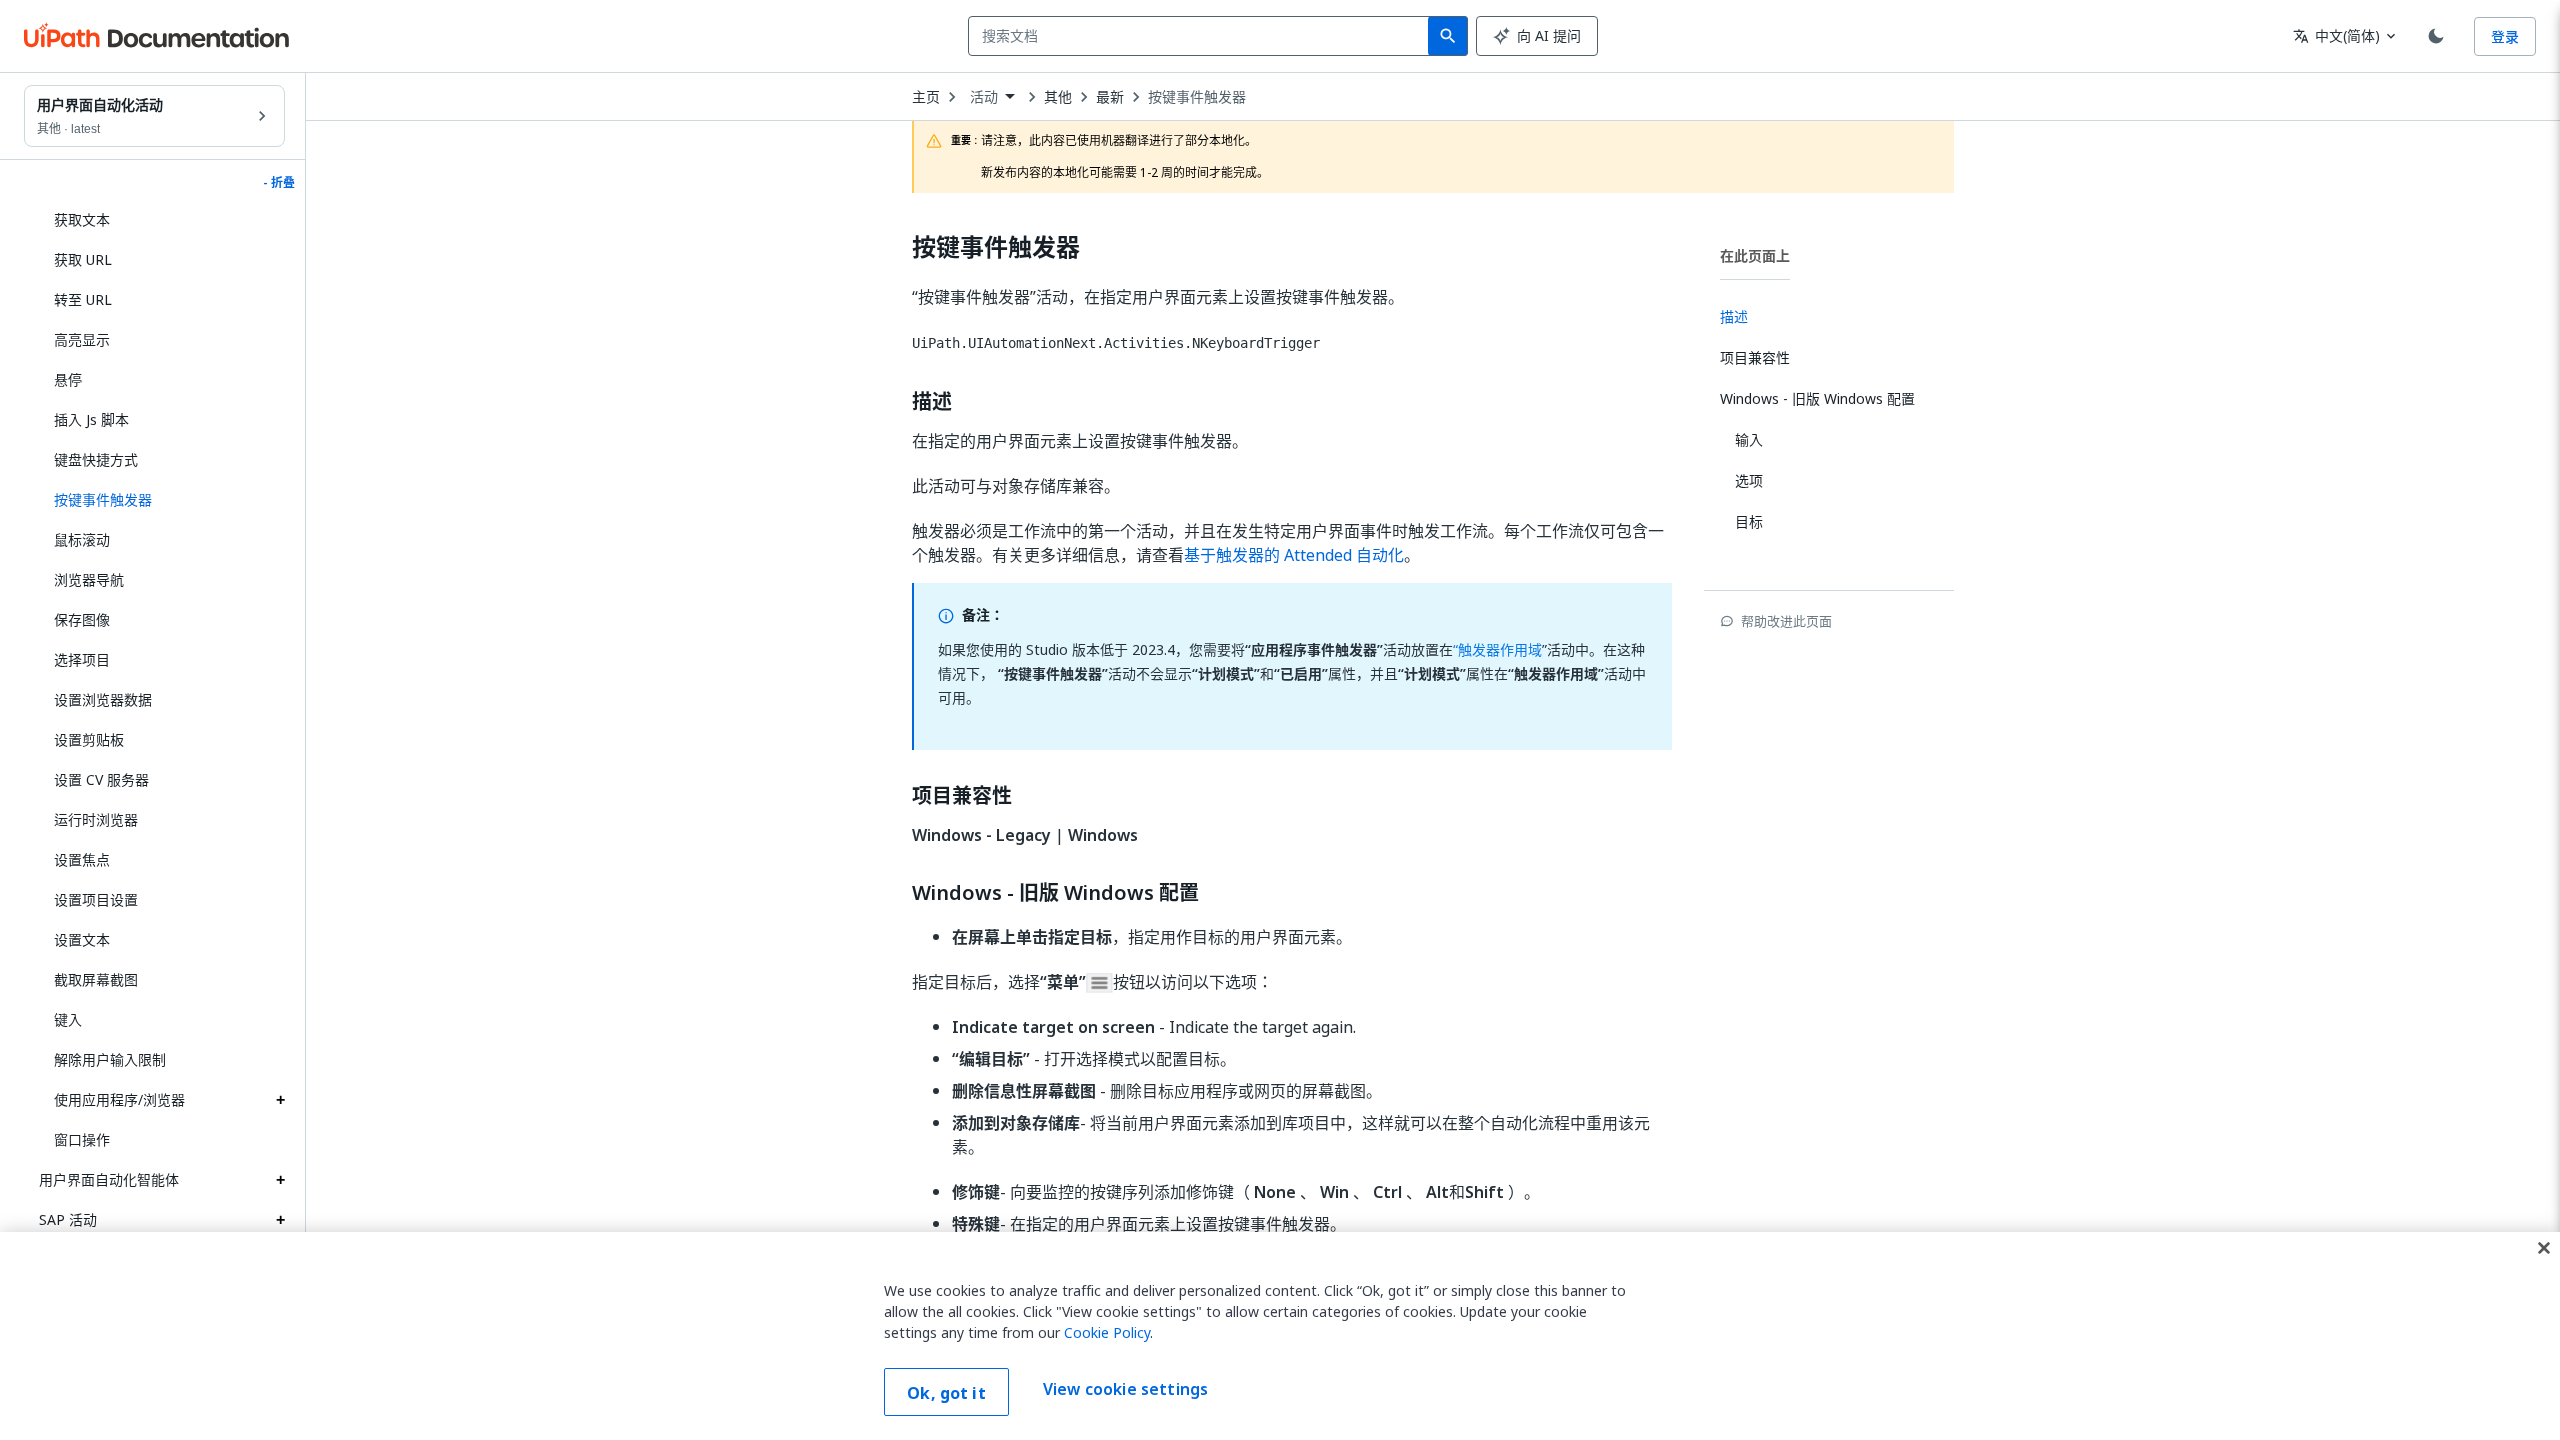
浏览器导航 (89, 579)
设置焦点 (82, 859)
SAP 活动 (68, 1219)
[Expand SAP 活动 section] (280, 1220)
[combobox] (1202, 36)
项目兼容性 (962, 796)
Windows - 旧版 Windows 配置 (1055, 893)
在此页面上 (1755, 255)
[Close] (2544, 1248)
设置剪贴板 (89, 739)
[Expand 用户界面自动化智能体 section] (280, 1180)
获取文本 (82, 219)
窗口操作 (82, 1139)
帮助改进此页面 (1786, 621)
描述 (932, 402)
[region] (1280, 1336)
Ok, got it (946, 1393)
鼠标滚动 (82, 539)
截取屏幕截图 (96, 979)
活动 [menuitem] (984, 97)
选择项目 (82, 659)
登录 (2505, 36)
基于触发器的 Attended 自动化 (1294, 555)
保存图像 (82, 619)
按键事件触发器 (1197, 97)
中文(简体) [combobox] (2336, 35)
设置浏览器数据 (103, 699)
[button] (162, 500)
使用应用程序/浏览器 (119, 1099)
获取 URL (83, 259)
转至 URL (83, 299)
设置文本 (82, 939)
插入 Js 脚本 (91, 419)
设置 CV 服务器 (101, 779)
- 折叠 (279, 183)
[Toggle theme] (2436, 36)
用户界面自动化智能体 (109, 1179)
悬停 (68, 379)
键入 (68, 1019)
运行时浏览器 (96, 819)
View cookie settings (1125, 1390)
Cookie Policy (1107, 1332)
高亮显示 (82, 339)
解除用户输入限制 (110, 1059)
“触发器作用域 (1497, 649)
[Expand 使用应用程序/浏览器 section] (280, 1100)
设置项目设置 (96, 899)
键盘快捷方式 (96, 459)
